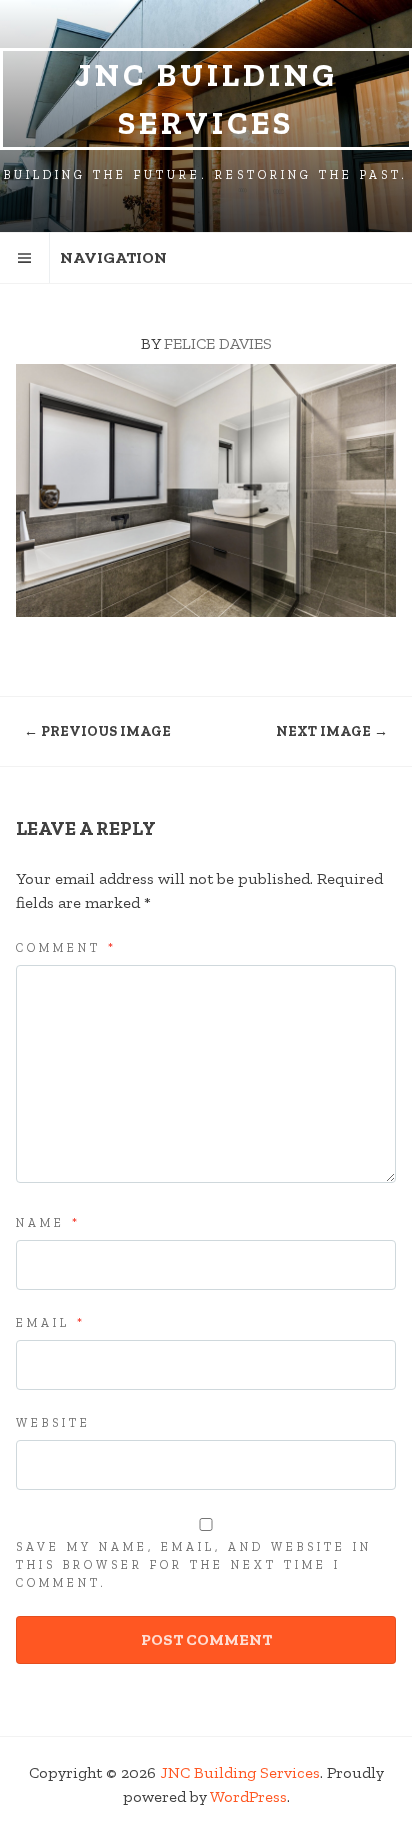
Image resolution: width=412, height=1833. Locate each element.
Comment (66, 948)
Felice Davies (218, 343)
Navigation (113, 257)
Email (51, 1323)
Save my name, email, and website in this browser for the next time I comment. (194, 1565)
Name (48, 1223)
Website (53, 1423)
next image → (332, 731)
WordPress (248, 1796)
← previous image (97, 731)
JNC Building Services (206, 99)
